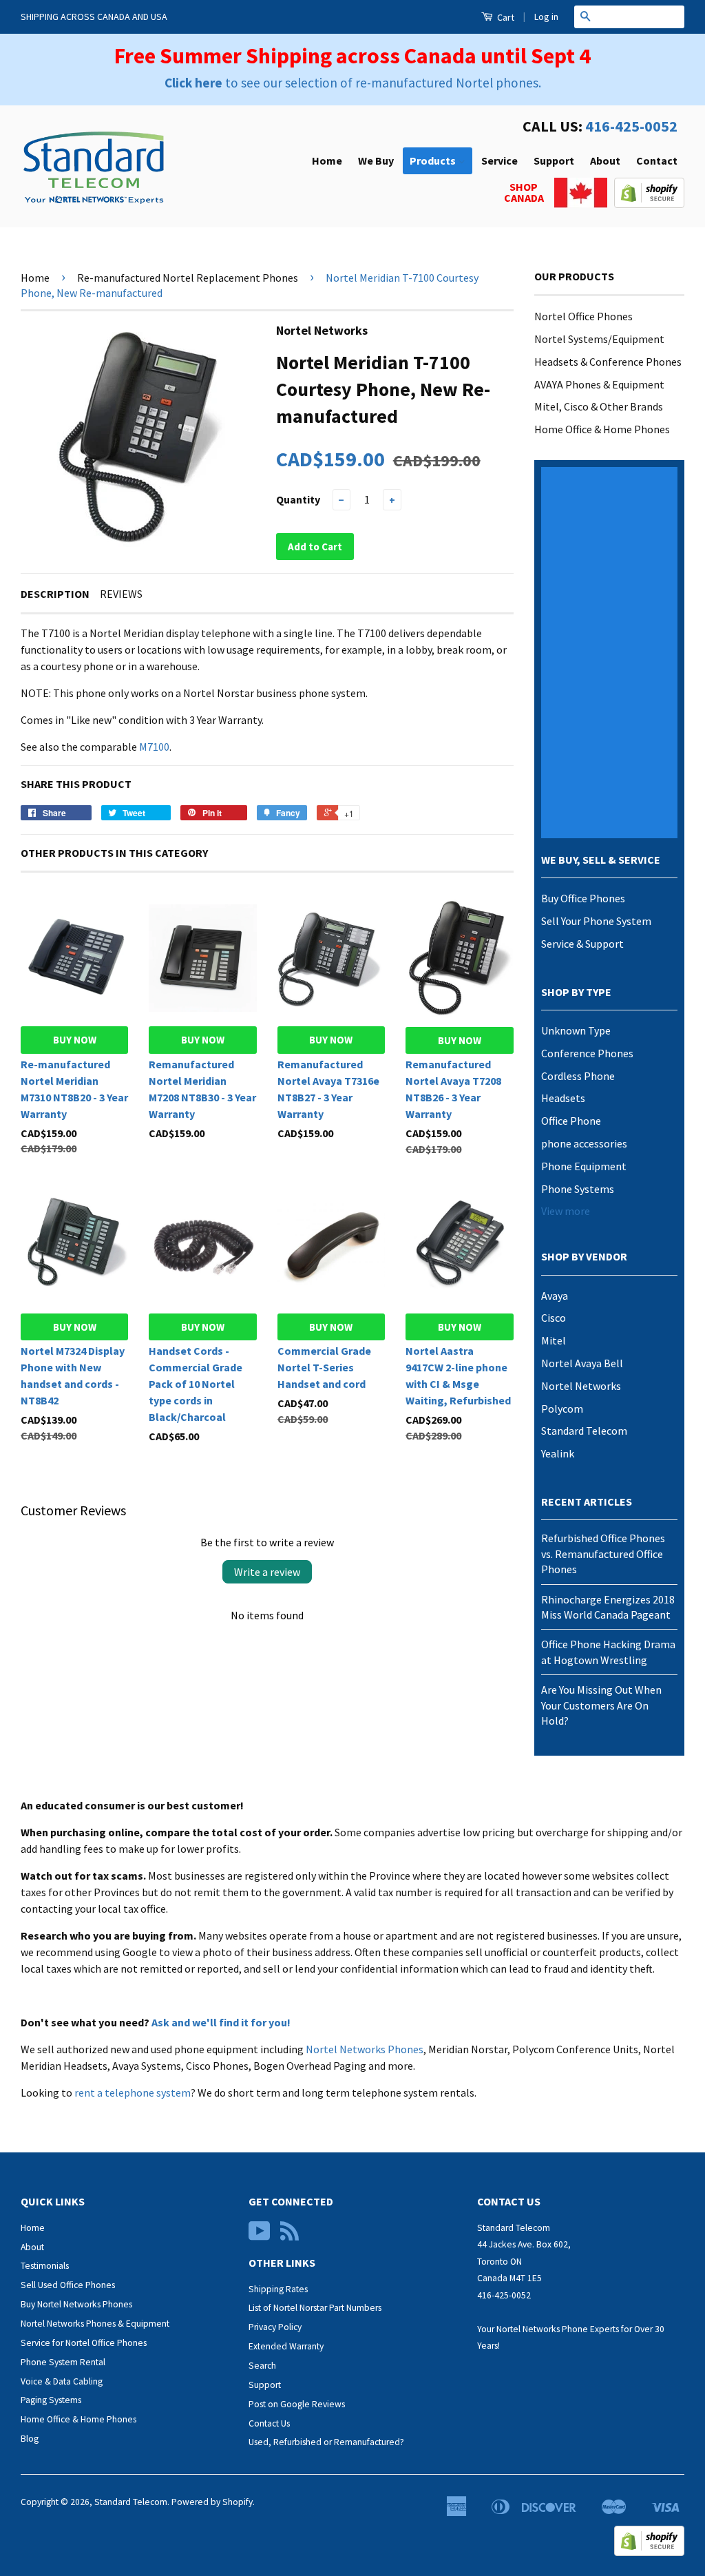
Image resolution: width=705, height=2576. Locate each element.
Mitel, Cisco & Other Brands (599, 406)
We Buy (376, 160)
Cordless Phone (578, 1076)
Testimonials (45, 2266)
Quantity (298, 499)
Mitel (554, 1340)
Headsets (563, 1098)
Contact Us (269, 2423)
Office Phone (571, 1121)
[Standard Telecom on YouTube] (260, 2236)
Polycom (562, 1409)
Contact (657, 160)
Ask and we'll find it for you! (221, 2022)
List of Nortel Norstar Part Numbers (315, 2308)
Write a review (267, 1572)
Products (434, 160)
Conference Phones (587, 1053)
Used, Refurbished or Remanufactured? (326, 2442)
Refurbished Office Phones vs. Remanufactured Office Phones (603, 1554)
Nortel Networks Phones (365, 2049)
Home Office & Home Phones (602, 429)
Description (55, 594)
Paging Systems (51, 2400)
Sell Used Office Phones (68, 2285)
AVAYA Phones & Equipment (599, 384)
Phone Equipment (584, 1166)
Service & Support (582, 944)
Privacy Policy (275, 2327)
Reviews (121, 594)
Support (554, 160)
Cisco (554, 1318)
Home (327, 160)
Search (262, 2366)
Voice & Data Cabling (62, 2381)
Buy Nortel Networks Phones (76, 2304)
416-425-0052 (631, 126)
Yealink (558, 1453)
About (605, 160)
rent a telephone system (133, 2092)
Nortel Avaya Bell (582, 1363)
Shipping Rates (278, 2289)
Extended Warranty (286, 2346)
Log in (546, 17)
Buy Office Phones (583, 898)
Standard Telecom (584, 1431)
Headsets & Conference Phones (608, 362)
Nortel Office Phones (583, 316)
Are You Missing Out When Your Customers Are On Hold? (601, 1705)
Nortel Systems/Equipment (599, 339)
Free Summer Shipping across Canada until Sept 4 (352, 56)
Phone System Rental (63, 2362)
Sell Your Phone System (596, 921)
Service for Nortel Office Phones (84, 2343)
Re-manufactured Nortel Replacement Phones (188, 278)
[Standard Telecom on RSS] (290, 2236)
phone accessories (584, 1143)
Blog (30, 2439)
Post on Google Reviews (297, 2404)
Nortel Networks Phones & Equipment (95, 2324)
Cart (505, 17)
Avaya (555, 1296)
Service (499, 160)
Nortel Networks (581, 1386)
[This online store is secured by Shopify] (649, 204)
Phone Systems (578, 1189)
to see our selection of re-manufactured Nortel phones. (353, 83)
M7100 (154, 747)
